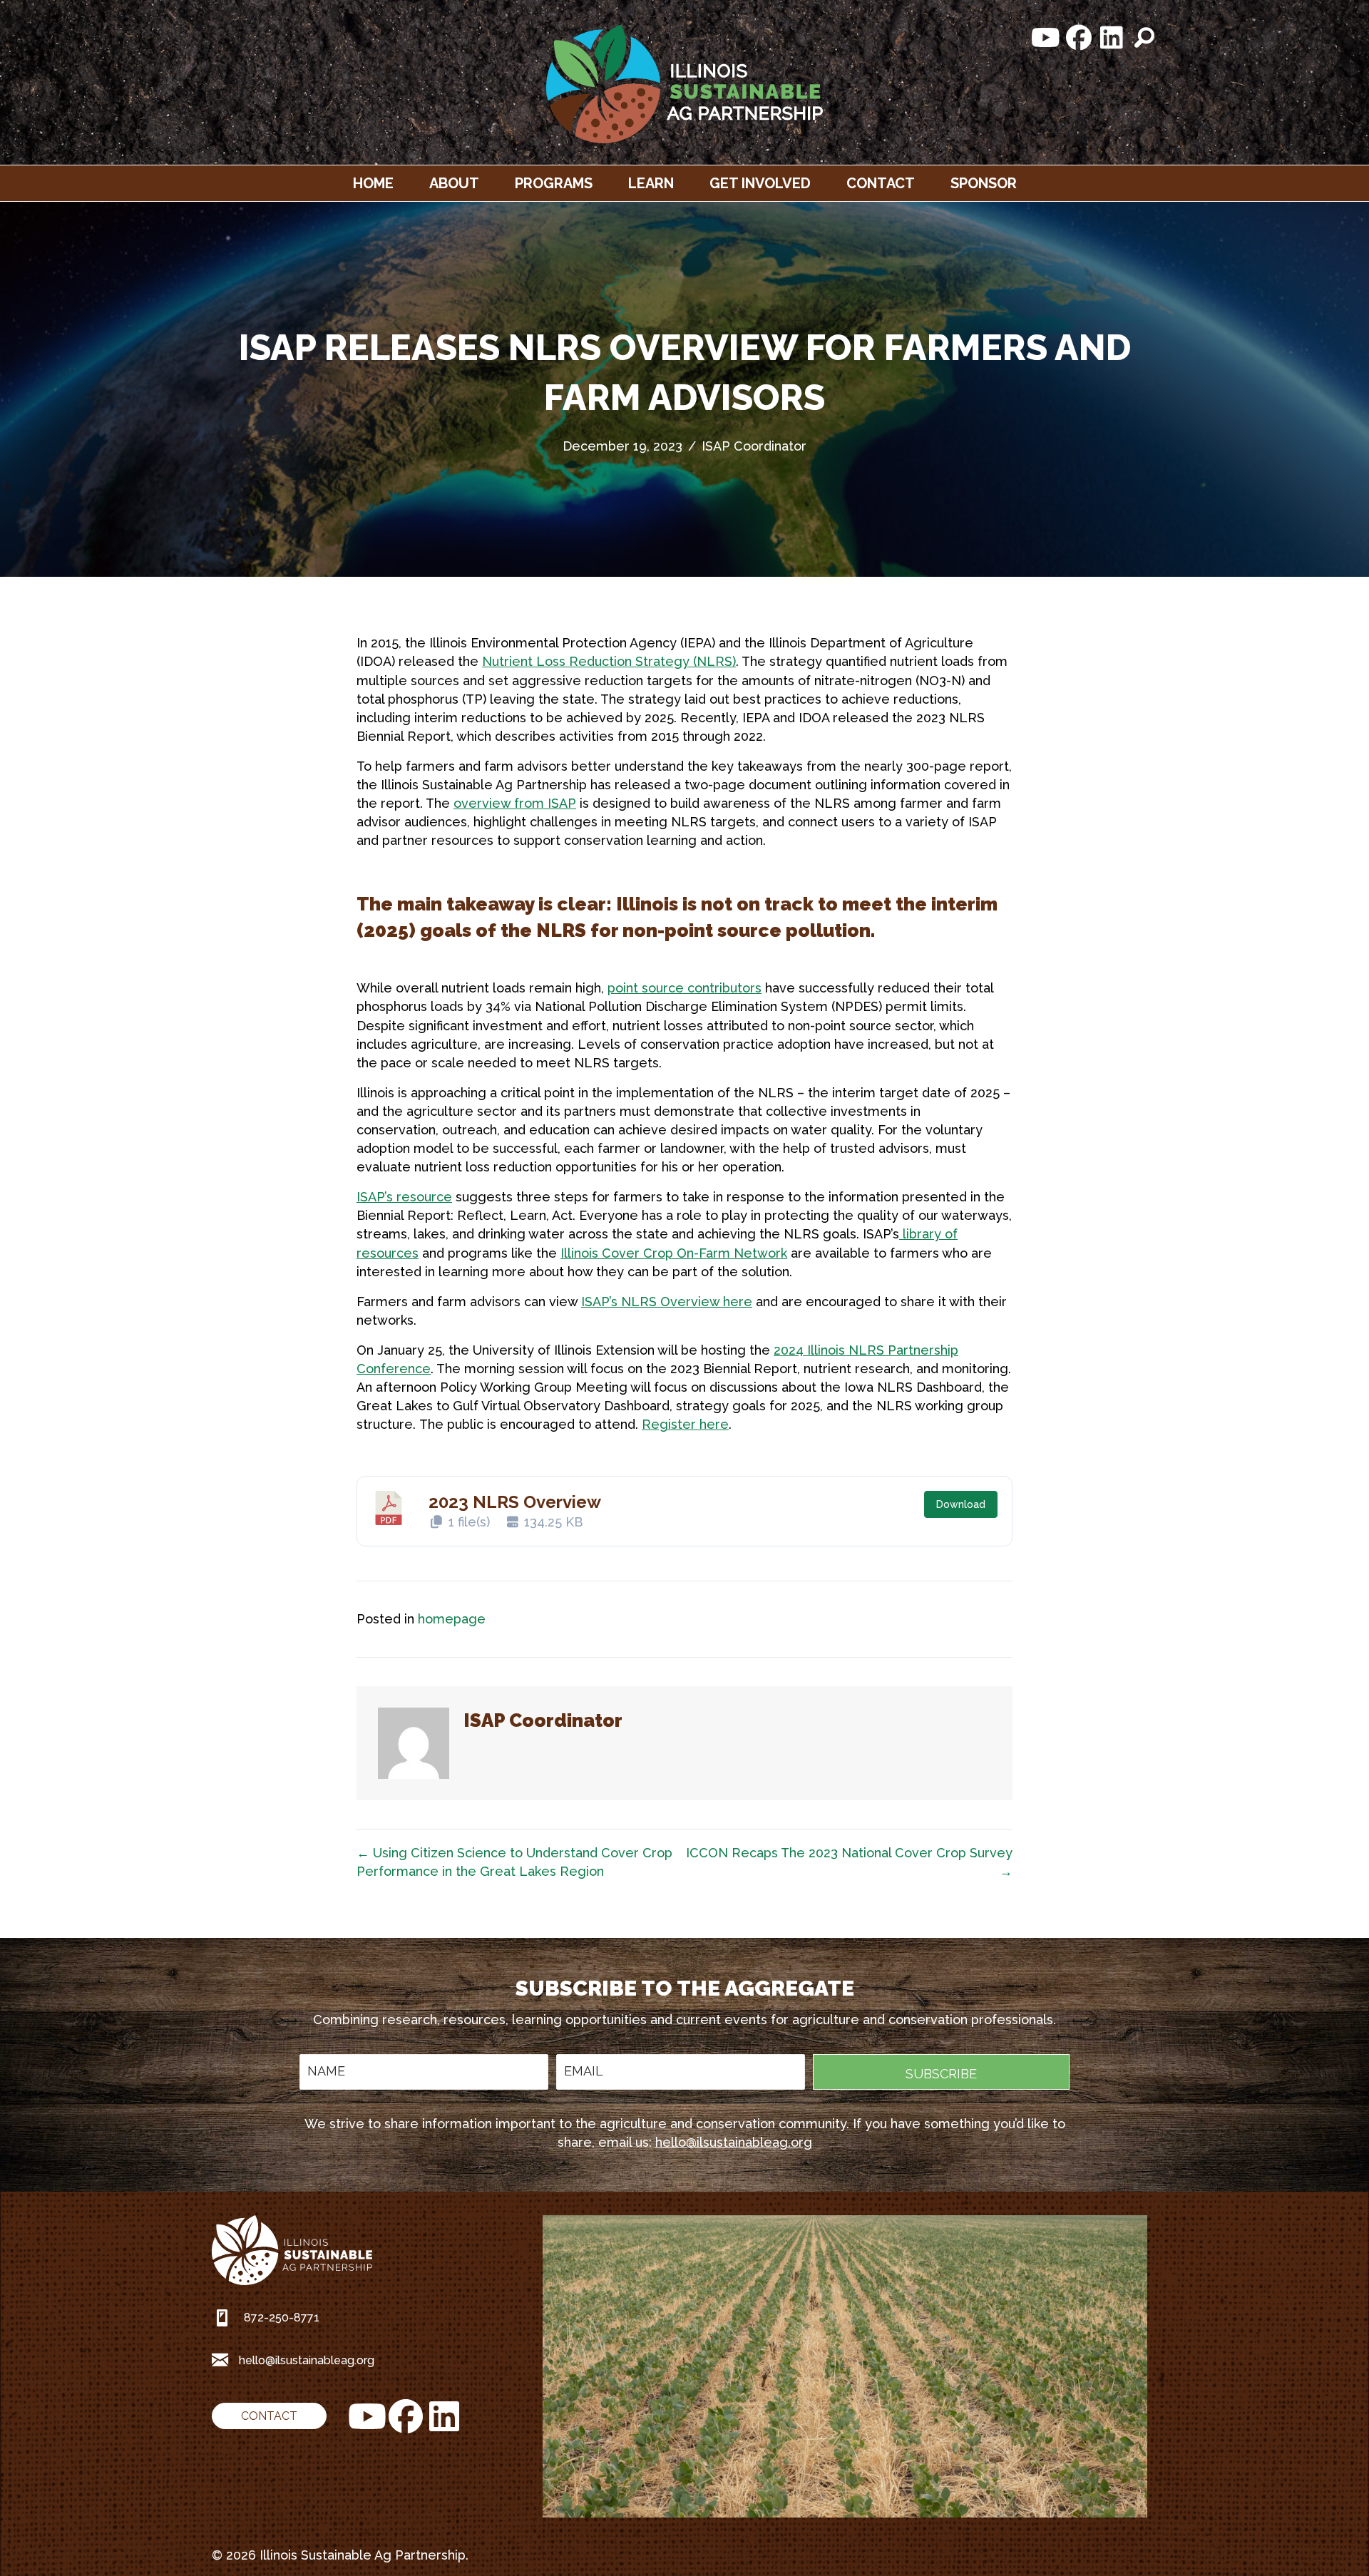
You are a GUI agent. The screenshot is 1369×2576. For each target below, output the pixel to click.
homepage (452, 1619)
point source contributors (684, 988)
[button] (1046, 38)
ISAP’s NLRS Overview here (667, 1302)
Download (961, 1504)
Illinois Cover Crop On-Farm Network (674, 1253)
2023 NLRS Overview (515, 1502)
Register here (685, 1424)
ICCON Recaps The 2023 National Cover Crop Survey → (849, 1862)
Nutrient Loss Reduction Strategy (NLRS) (609, 661)
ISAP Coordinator (754, 446)
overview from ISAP (515, 803)
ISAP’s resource (404, 1197)
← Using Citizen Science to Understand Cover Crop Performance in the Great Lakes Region (514, 1862)
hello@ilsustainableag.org (734, 2142)
